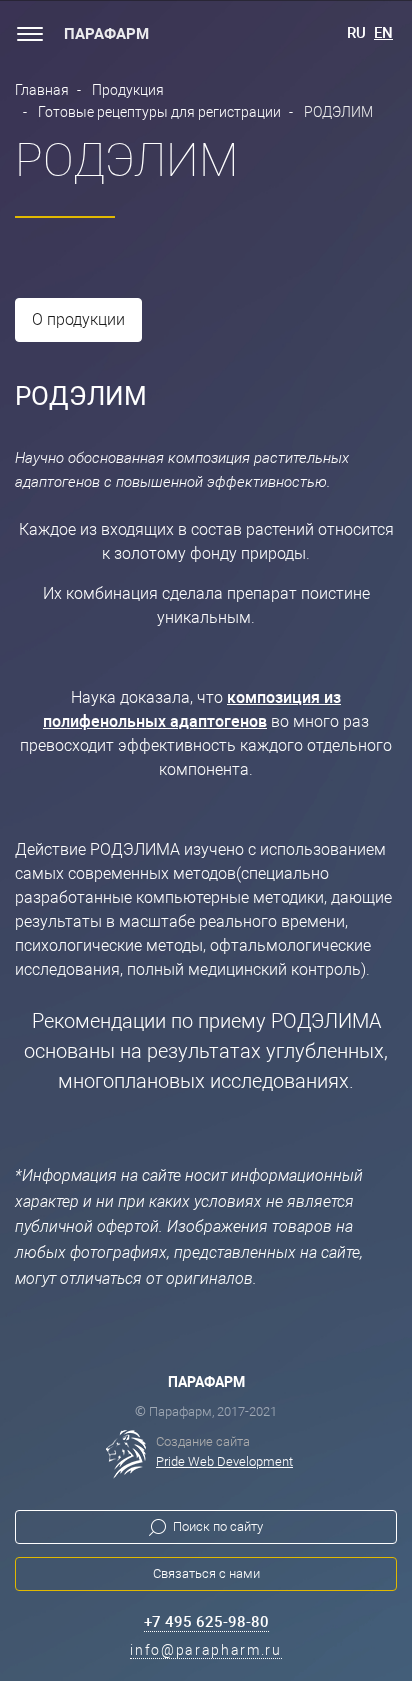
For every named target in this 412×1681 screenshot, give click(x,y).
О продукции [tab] (78, 319)
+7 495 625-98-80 (206, 1622)
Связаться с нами (206, 1573)
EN (383, 33)
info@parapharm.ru (206, 1650)
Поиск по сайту (218, 1526)
